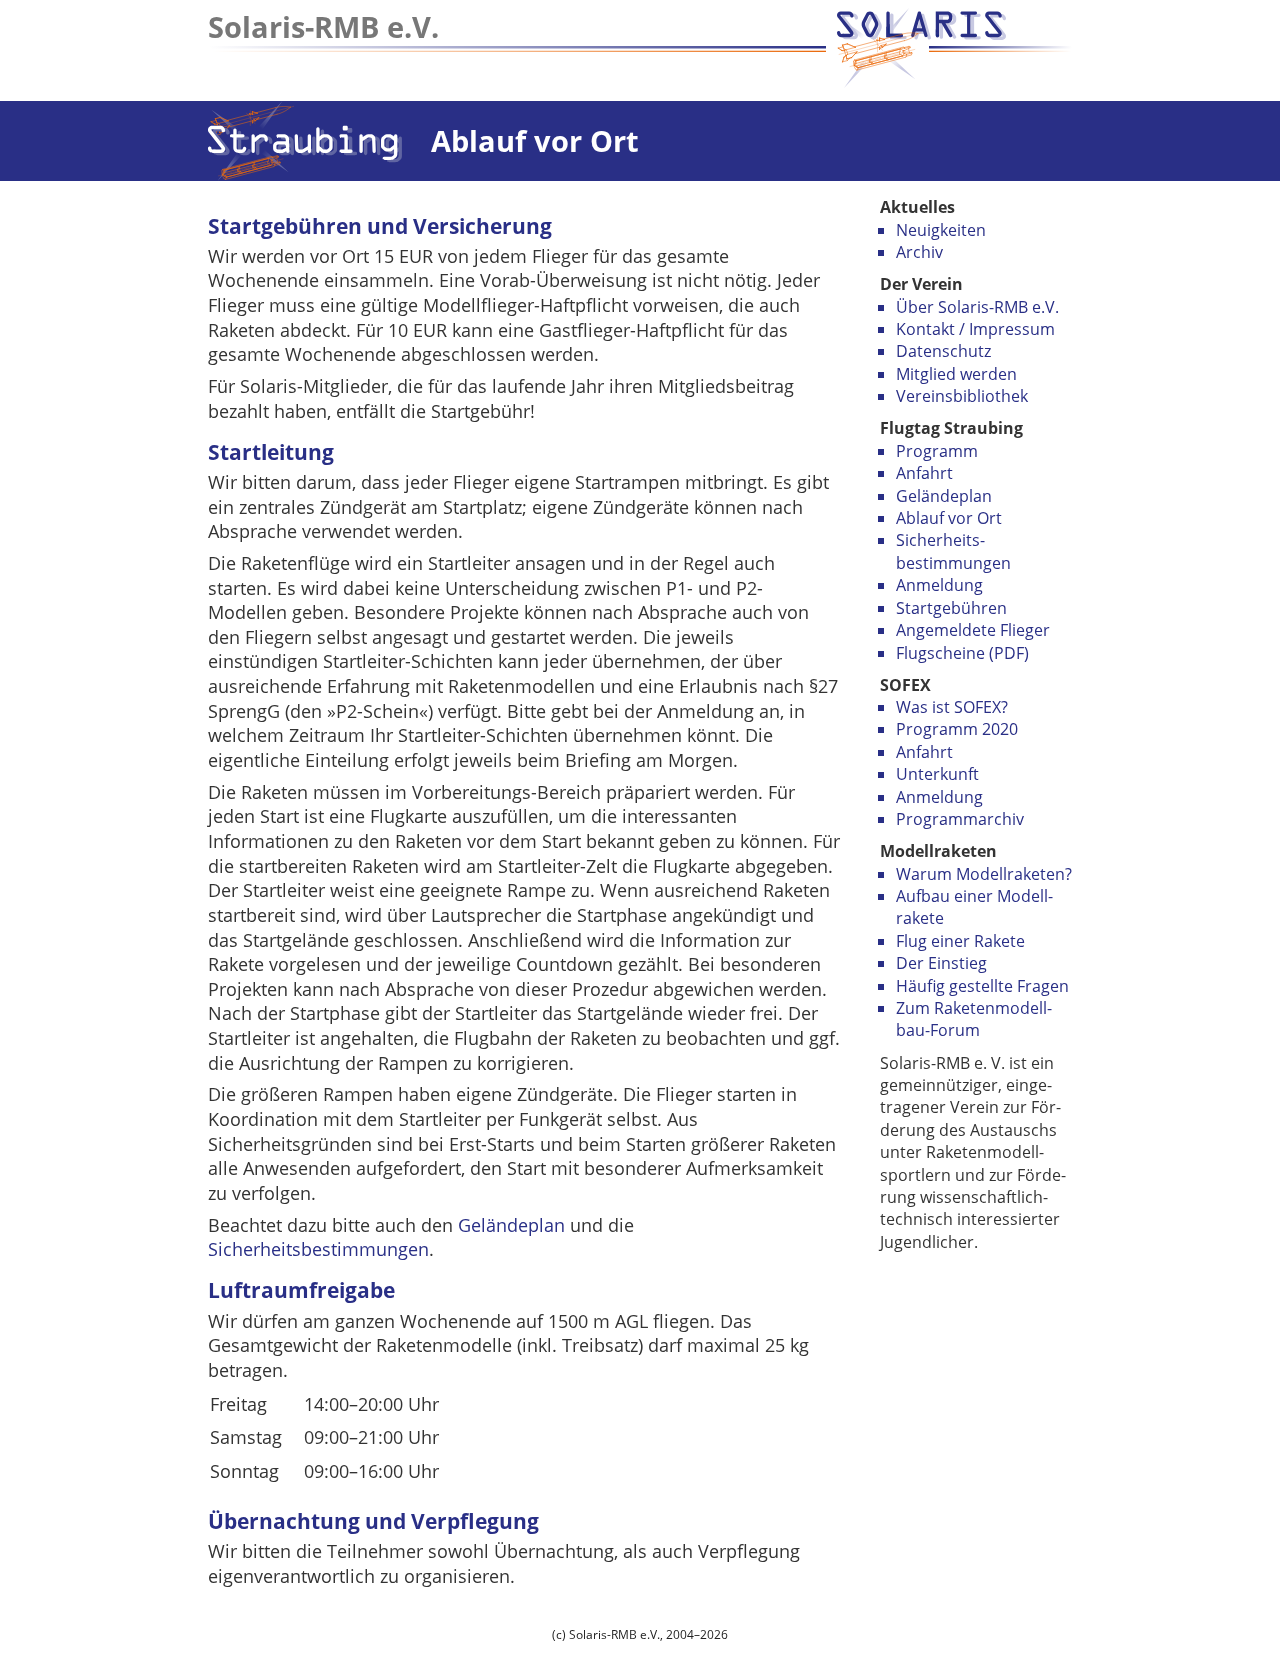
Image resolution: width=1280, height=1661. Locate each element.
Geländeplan (944, 496)
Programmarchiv (960, 819)
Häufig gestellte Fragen (982, 986)
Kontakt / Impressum (975, 329)
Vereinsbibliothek (962, 396)
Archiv (919, 252)
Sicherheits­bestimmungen (953, 551)
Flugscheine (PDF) (962, 653)
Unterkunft (937, 774)
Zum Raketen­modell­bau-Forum (974, 1019)
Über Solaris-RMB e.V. (977, 307)
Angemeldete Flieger (973, 630)
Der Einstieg (941, 963)
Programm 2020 (957, 729)
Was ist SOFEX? (952, 707)
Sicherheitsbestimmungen (318, 1249)
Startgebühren (951, 608)
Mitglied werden (956, 374)
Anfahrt (924, 473)
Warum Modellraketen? (984, 874)
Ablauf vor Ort (949, 518)
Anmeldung (939, 585)
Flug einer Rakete (960, 941)
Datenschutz (943, 351)
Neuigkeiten (941, 230)
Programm (937, 451)
